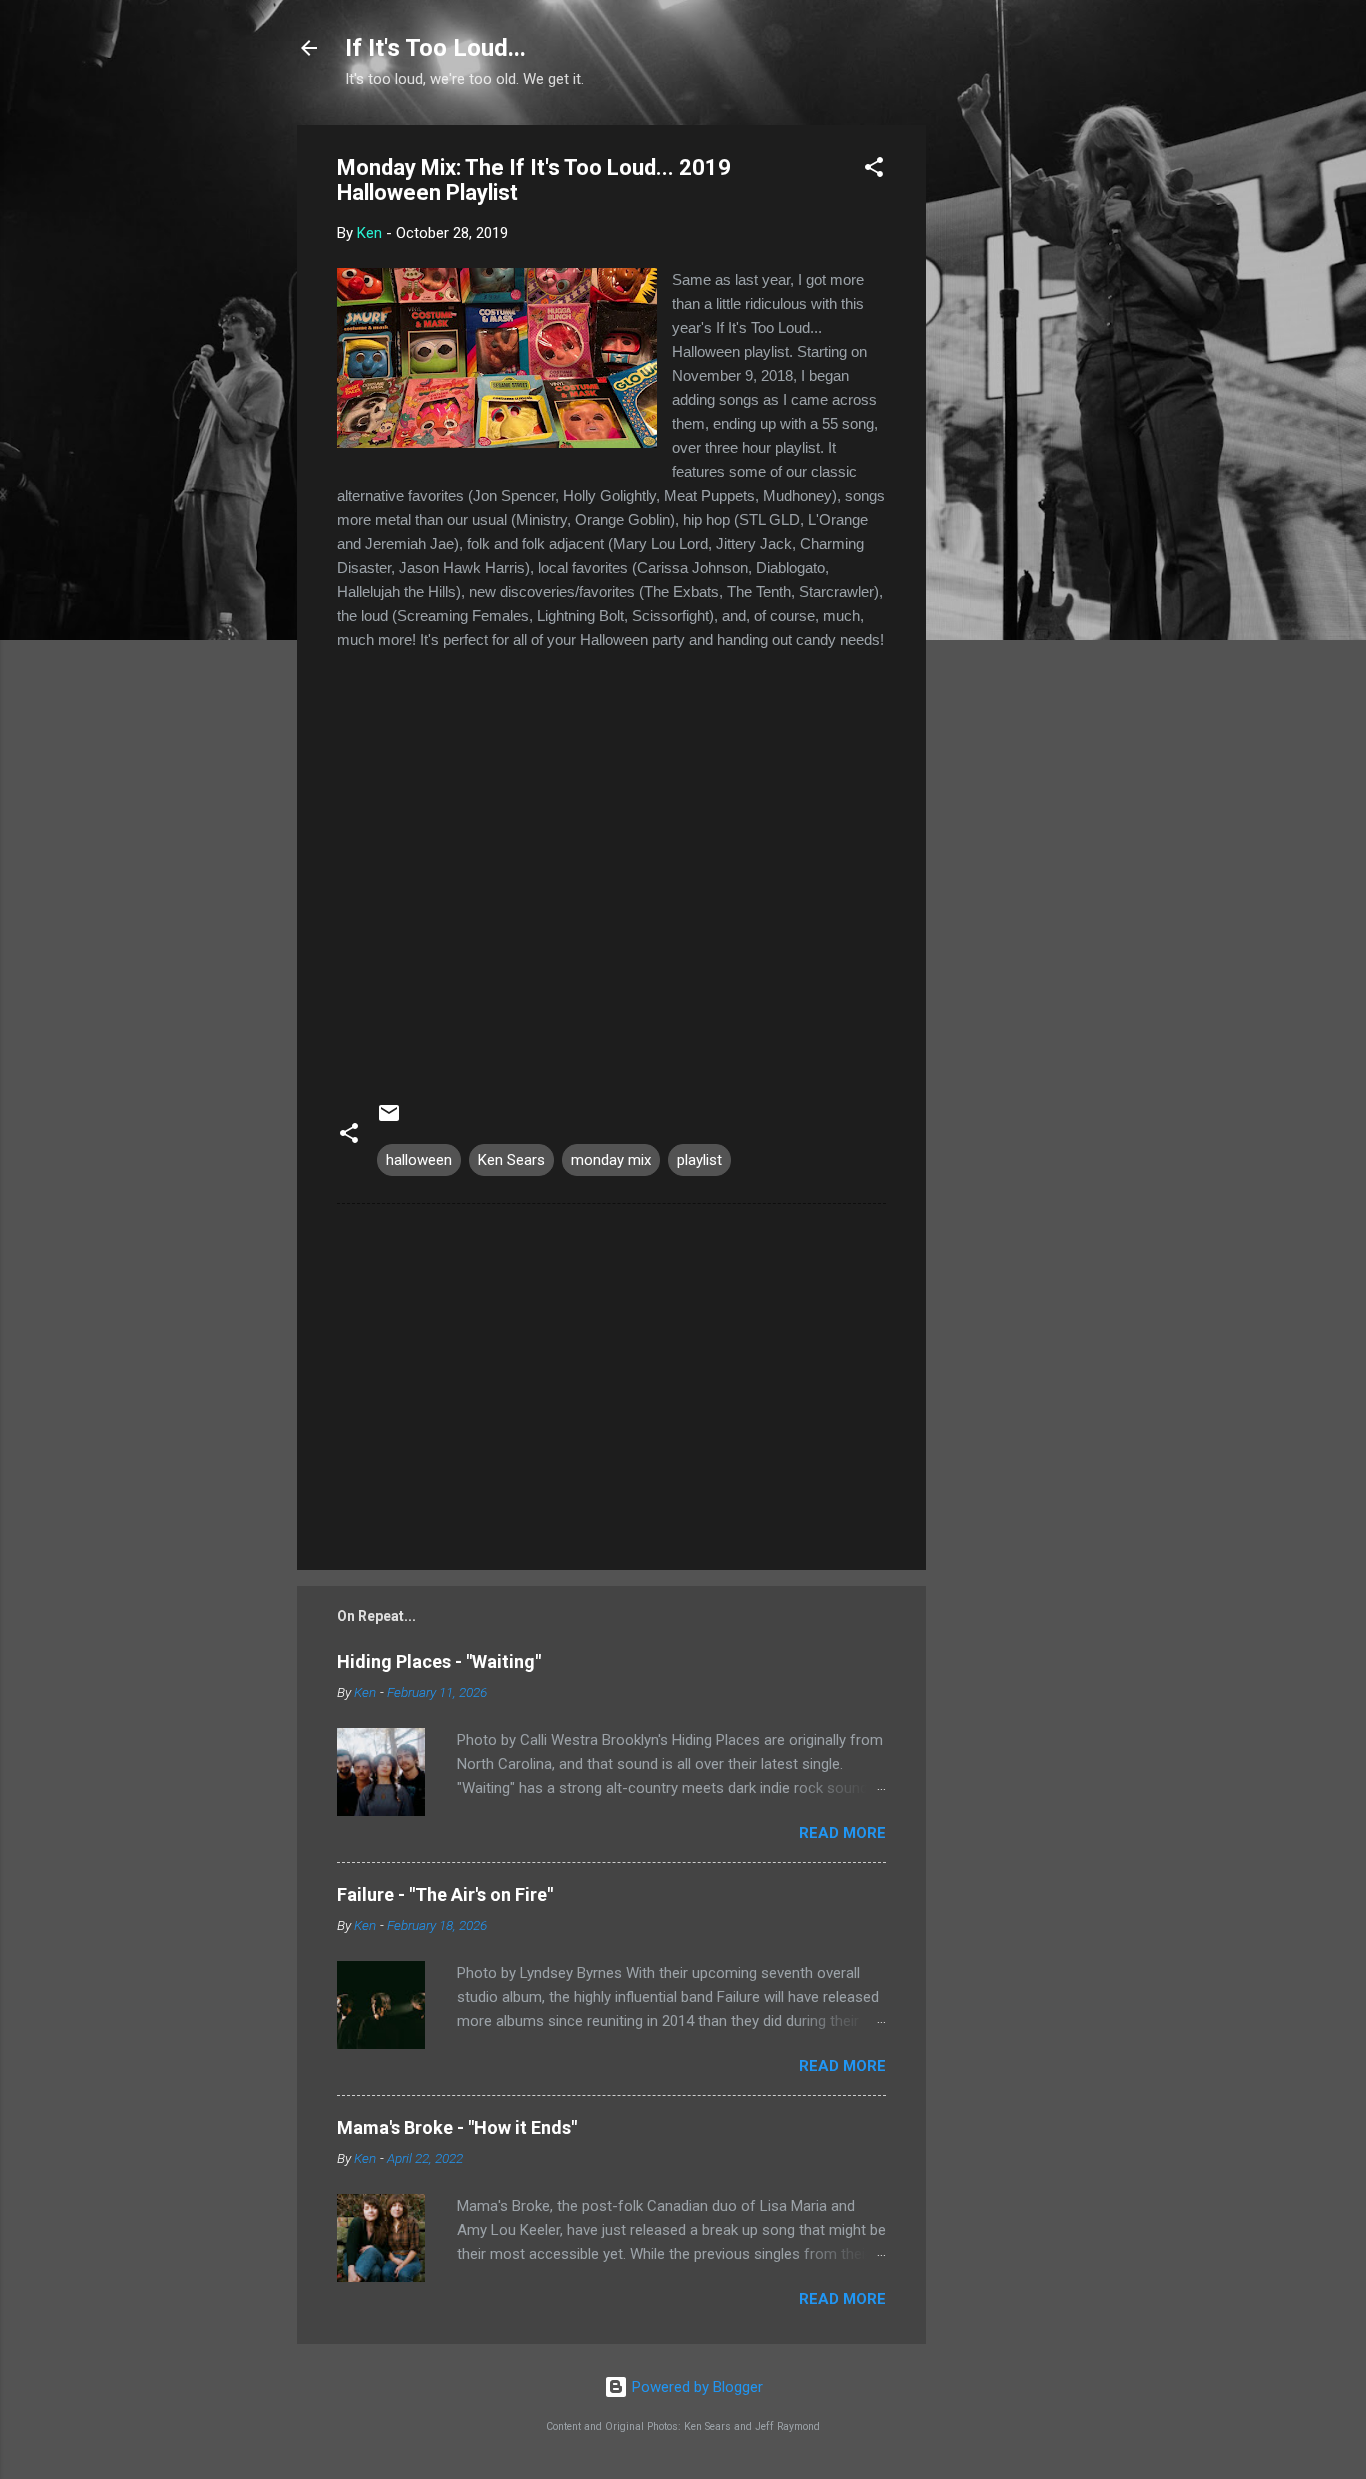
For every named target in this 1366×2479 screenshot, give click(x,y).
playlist (699, 1160)
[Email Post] (389, 1120)
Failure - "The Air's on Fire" (445, 1894)
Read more (842, 1833)
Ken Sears (511, 1160)
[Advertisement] (1006, 425)
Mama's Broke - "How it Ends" (457, 2127)
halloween (419, 1160)
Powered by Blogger (695, 2387)
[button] (874, 170)
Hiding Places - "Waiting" (439, 1661)
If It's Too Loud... (435, 48)
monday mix (611, 1160)
